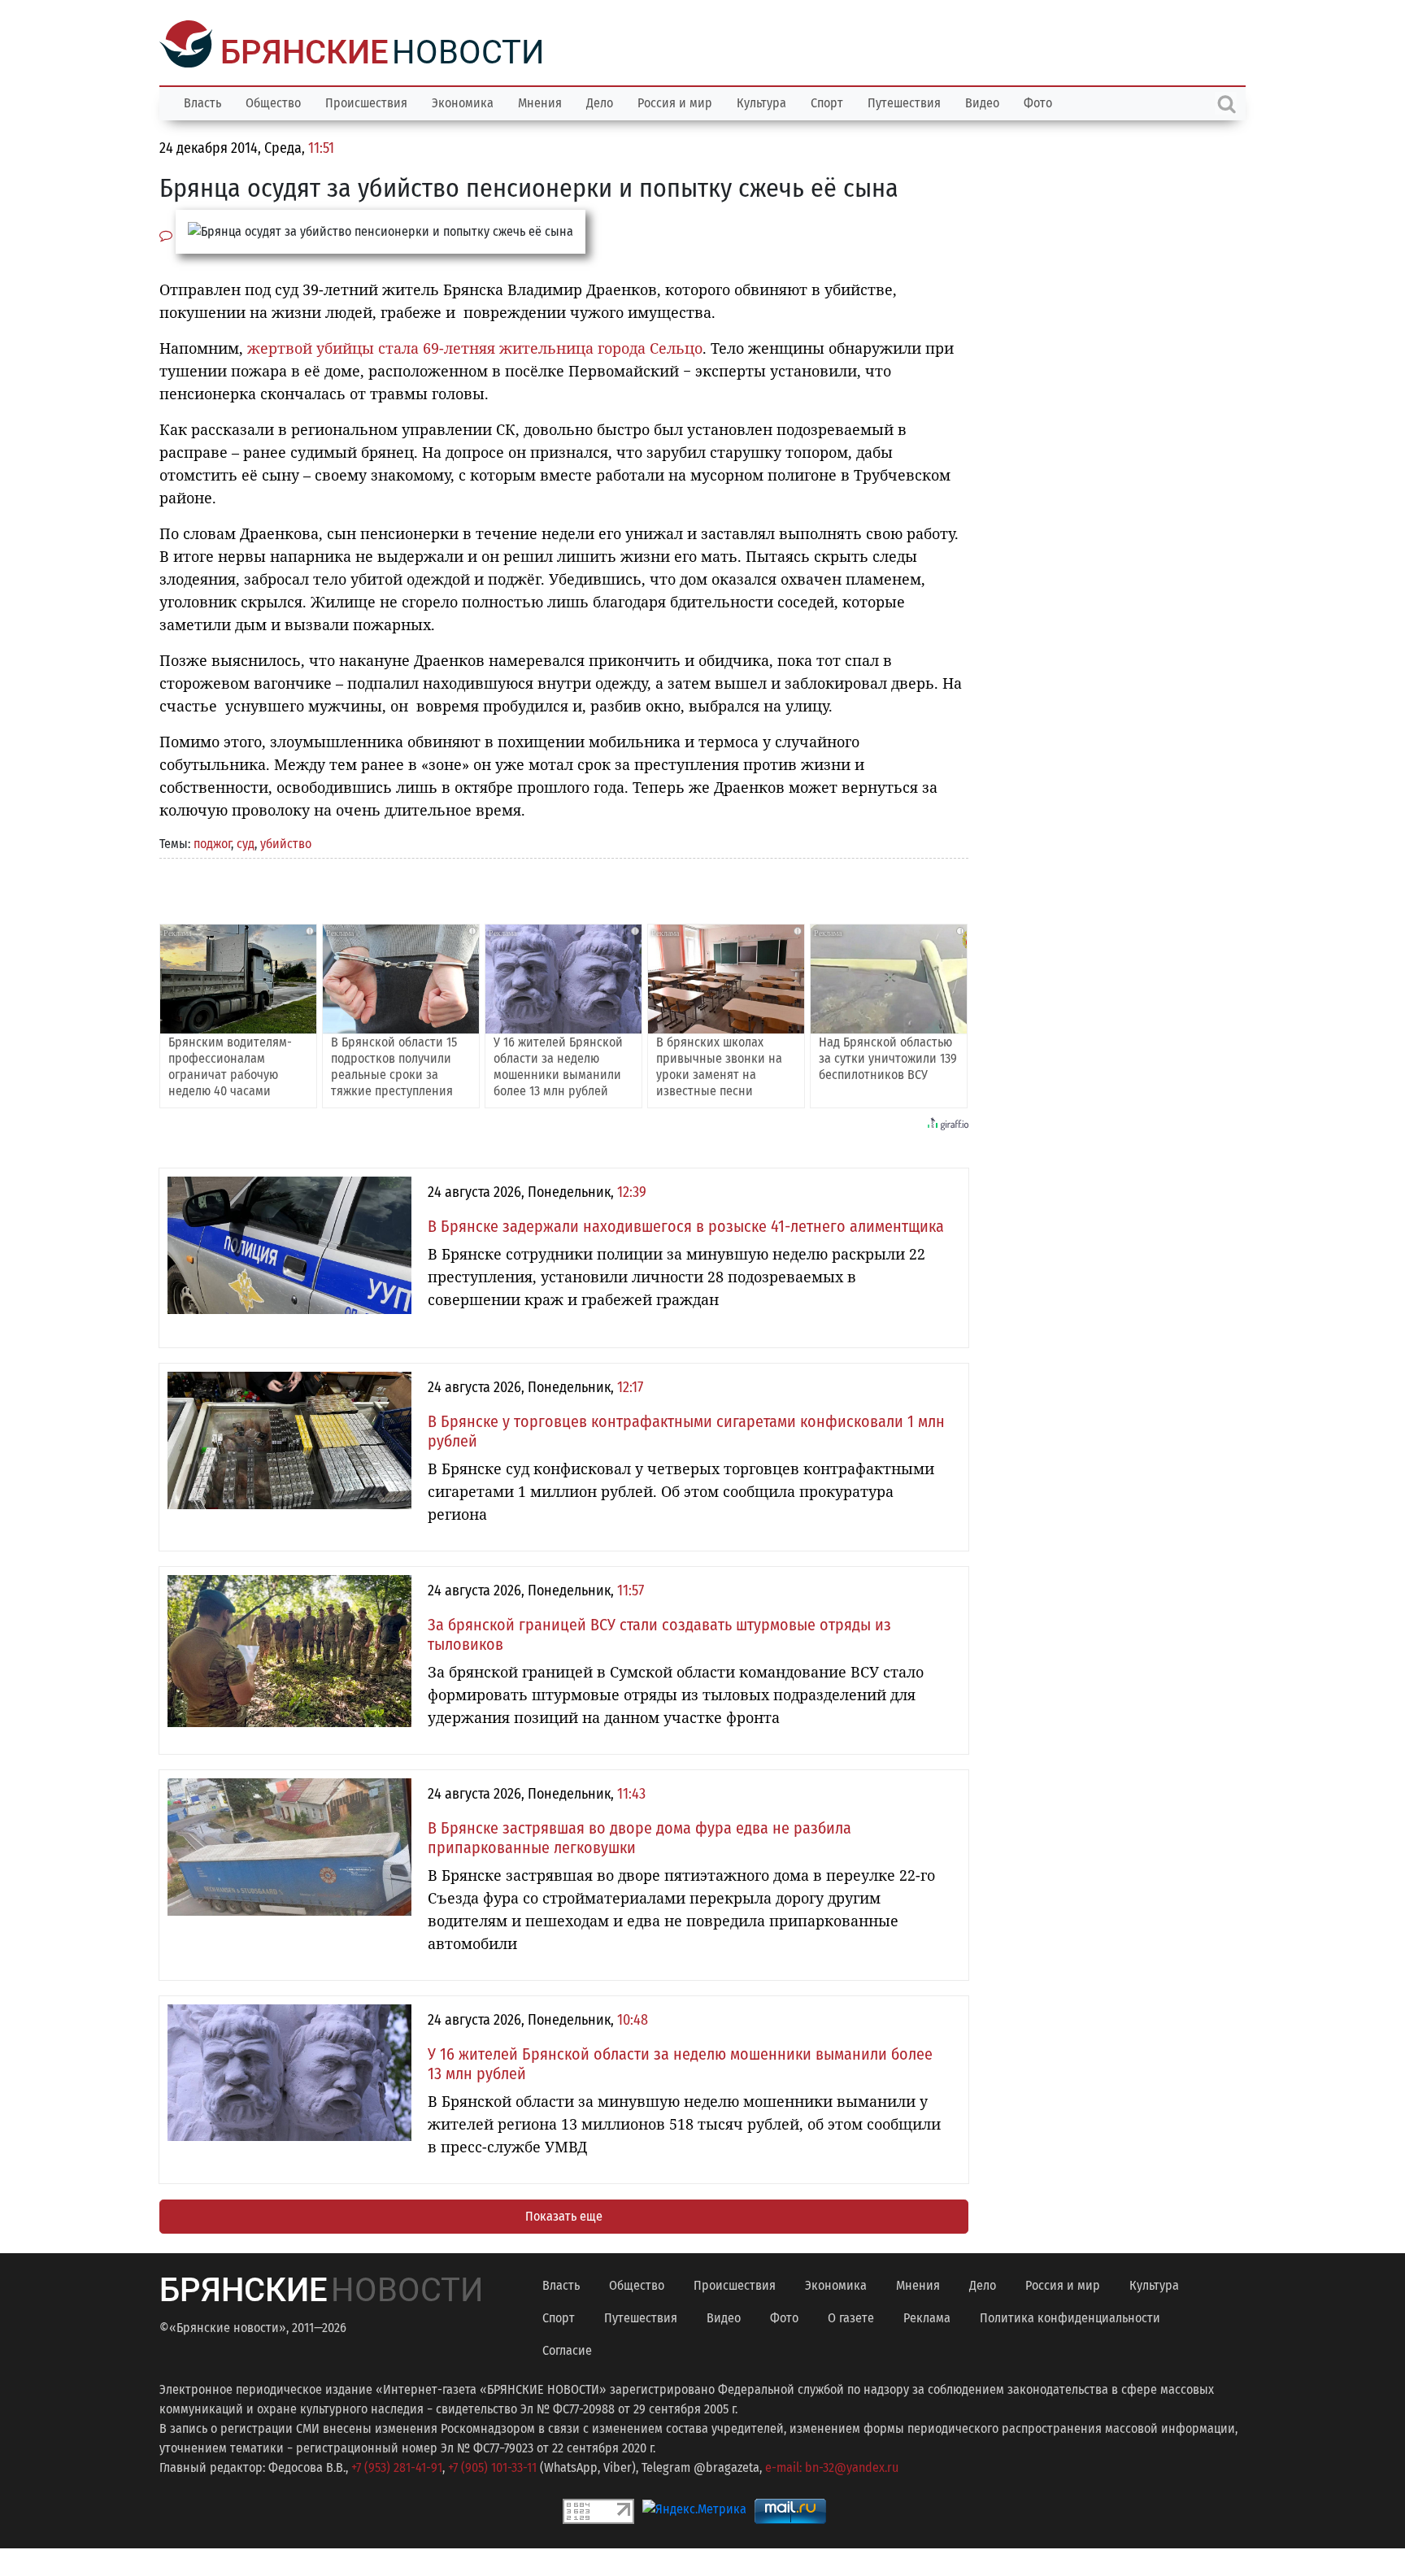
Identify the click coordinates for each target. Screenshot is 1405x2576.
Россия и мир (675, 101)
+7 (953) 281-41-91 (397, 2466)
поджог (212, 842)
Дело (600, 101)
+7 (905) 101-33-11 (492, 2466)
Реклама (927, 2316)
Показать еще (564, 2215)
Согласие (567, 2349)
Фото (1038, 101)
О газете (851, 2316)
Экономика (463, 101)
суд (246, 842)
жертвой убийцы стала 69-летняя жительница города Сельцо (475, 346)
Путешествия (904, 101)
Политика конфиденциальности (1070, 2316)
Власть (202, 101)
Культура (761, 101)
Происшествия (366, 101)
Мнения (540, 101)
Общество (273, 101)
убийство (286, 842)
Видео (982, 101)
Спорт (827, 101)
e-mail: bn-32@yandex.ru (832, 2466)
